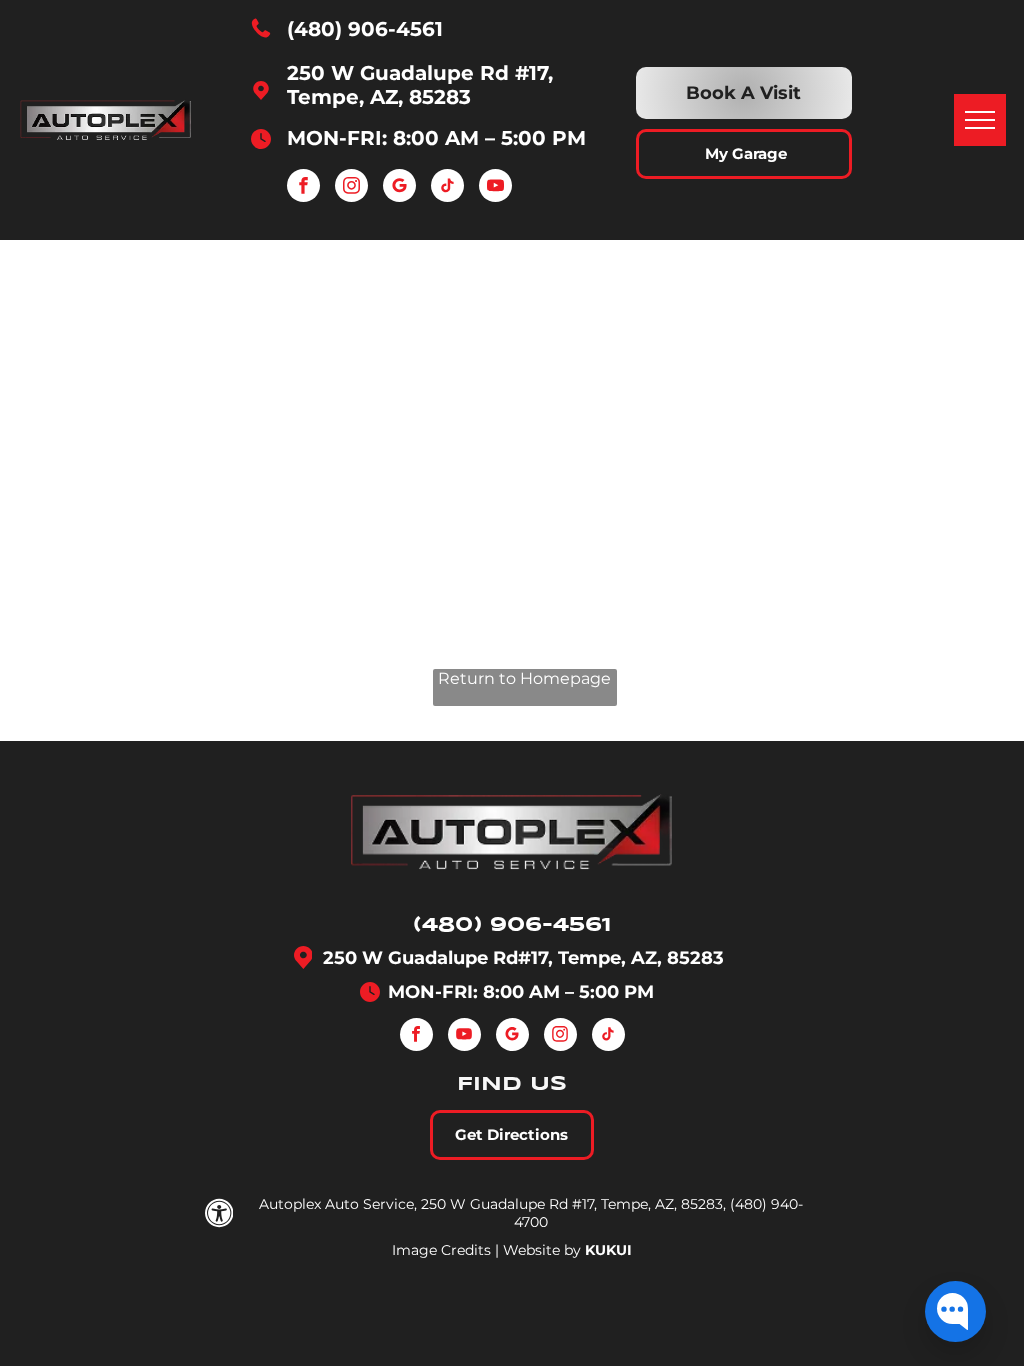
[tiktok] (447, 188)
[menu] (980, 120)
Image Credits (441, 1250)
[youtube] (495, 188)
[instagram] (351, 188)
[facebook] (303, 188)
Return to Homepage (524, 678)
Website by (542, 1250)
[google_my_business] (399, 188)
